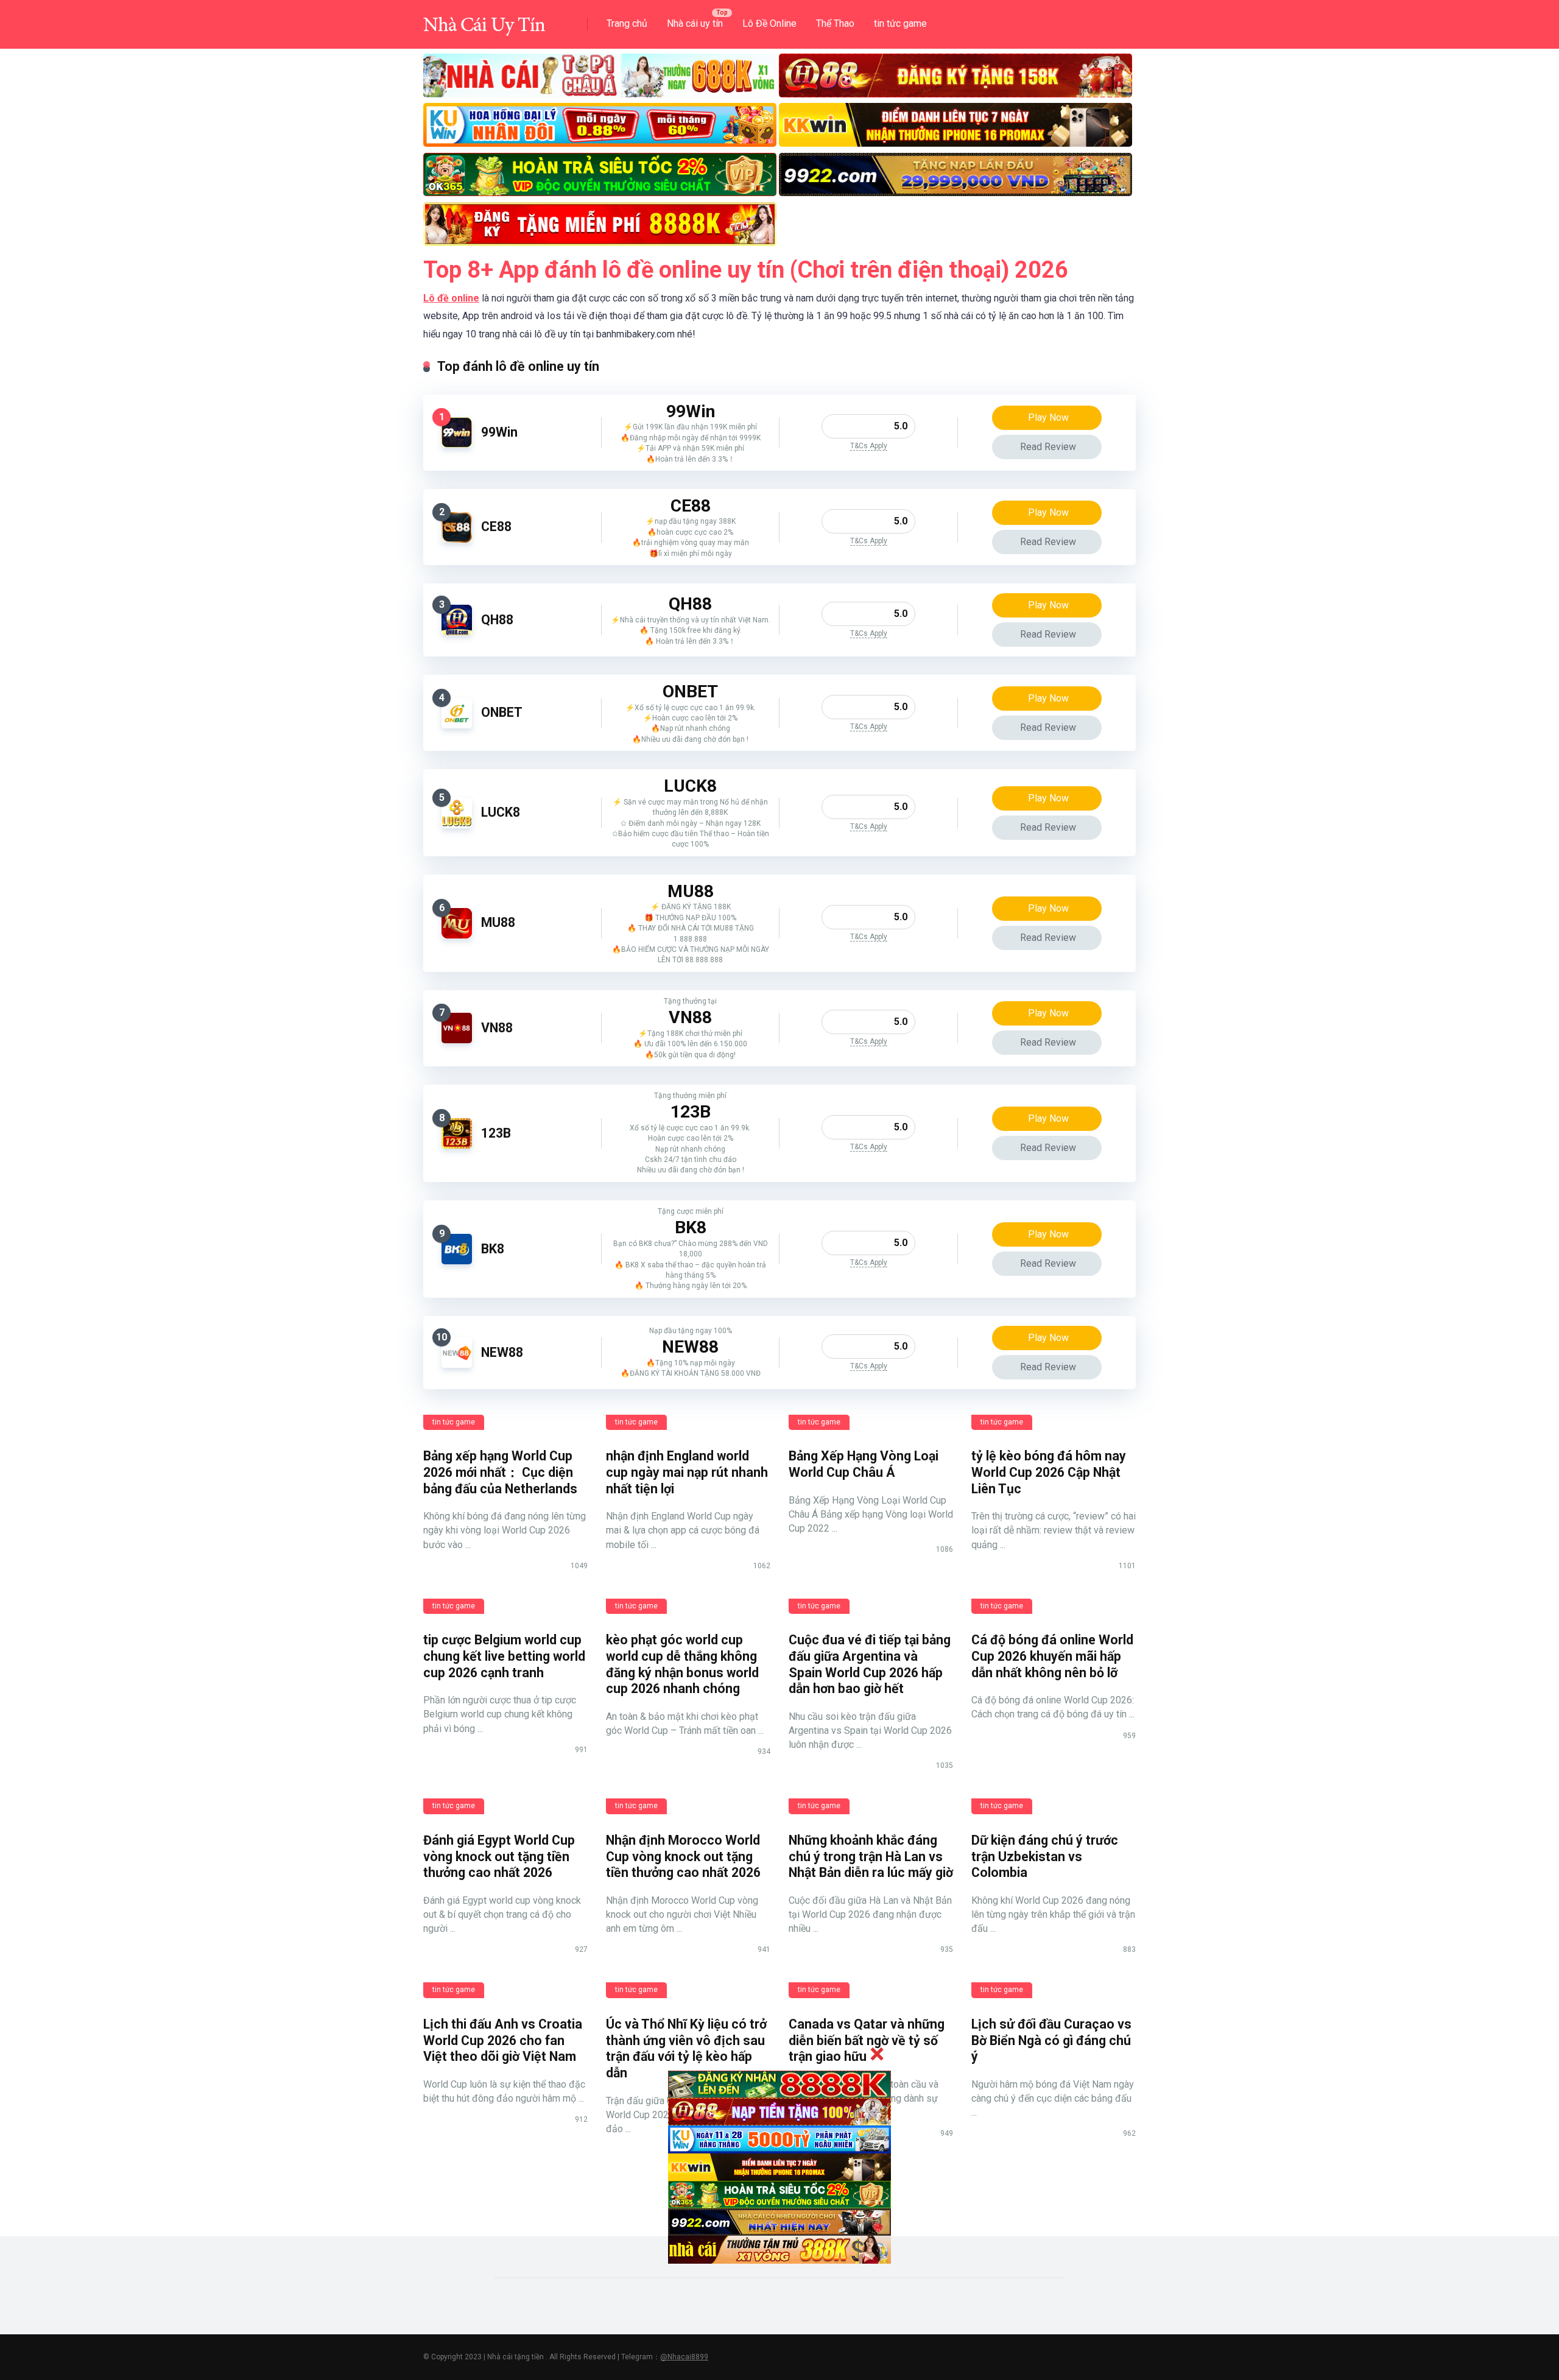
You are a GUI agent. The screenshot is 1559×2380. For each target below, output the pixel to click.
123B (496, 1133)
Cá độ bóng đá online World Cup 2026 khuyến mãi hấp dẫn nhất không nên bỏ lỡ (1052, 1656)
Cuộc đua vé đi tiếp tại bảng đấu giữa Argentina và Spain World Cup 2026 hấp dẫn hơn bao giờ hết (870, 1664)
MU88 (498, 922)
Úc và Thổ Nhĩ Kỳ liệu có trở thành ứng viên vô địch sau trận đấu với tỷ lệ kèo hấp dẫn (686, 2048)
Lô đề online (451, 298)
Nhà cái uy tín (695, 23)
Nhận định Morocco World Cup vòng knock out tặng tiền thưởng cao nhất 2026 (683, 1856)
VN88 (497, 1028)
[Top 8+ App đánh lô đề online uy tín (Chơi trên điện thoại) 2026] (484, 20)
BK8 (493, 1249)
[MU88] (457, 935)
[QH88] (457, 632)
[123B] (457, 1145)
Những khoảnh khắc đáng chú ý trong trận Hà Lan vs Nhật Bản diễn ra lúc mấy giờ (871, 1856)
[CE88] (457, 539)
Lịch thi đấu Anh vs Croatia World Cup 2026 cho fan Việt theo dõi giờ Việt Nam (503, 2040)
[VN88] (457, 1040)
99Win (499, 432)
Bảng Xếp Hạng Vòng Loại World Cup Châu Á (864, 1464)
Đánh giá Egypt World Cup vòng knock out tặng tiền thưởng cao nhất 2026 (499, 1856)
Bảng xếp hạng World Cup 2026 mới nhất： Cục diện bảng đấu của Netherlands (500, 1472)
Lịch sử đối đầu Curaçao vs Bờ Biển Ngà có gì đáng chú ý (1051, 2040)
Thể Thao (835, 23)
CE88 (496, 526)
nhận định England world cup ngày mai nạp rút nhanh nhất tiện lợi (687, 1472)
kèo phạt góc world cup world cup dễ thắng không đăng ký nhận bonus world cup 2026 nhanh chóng (682, 1664)
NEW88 (502, 1352)
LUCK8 (501, 812)
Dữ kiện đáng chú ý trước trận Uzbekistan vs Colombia (1045, 1856)
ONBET (502, 712)
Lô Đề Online (769, 23)
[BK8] (457, 1261)
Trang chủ (627, 23)
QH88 (497, 620)
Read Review (1048, 447)
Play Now (1048, 417)
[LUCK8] (457, 825)
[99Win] (457, 444)
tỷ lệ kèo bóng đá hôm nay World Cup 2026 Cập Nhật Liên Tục (1049, 1472)
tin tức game (900, 23)
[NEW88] (457, 1364)
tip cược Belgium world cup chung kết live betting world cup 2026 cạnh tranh (504, 1656)
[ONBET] (457, 725)
